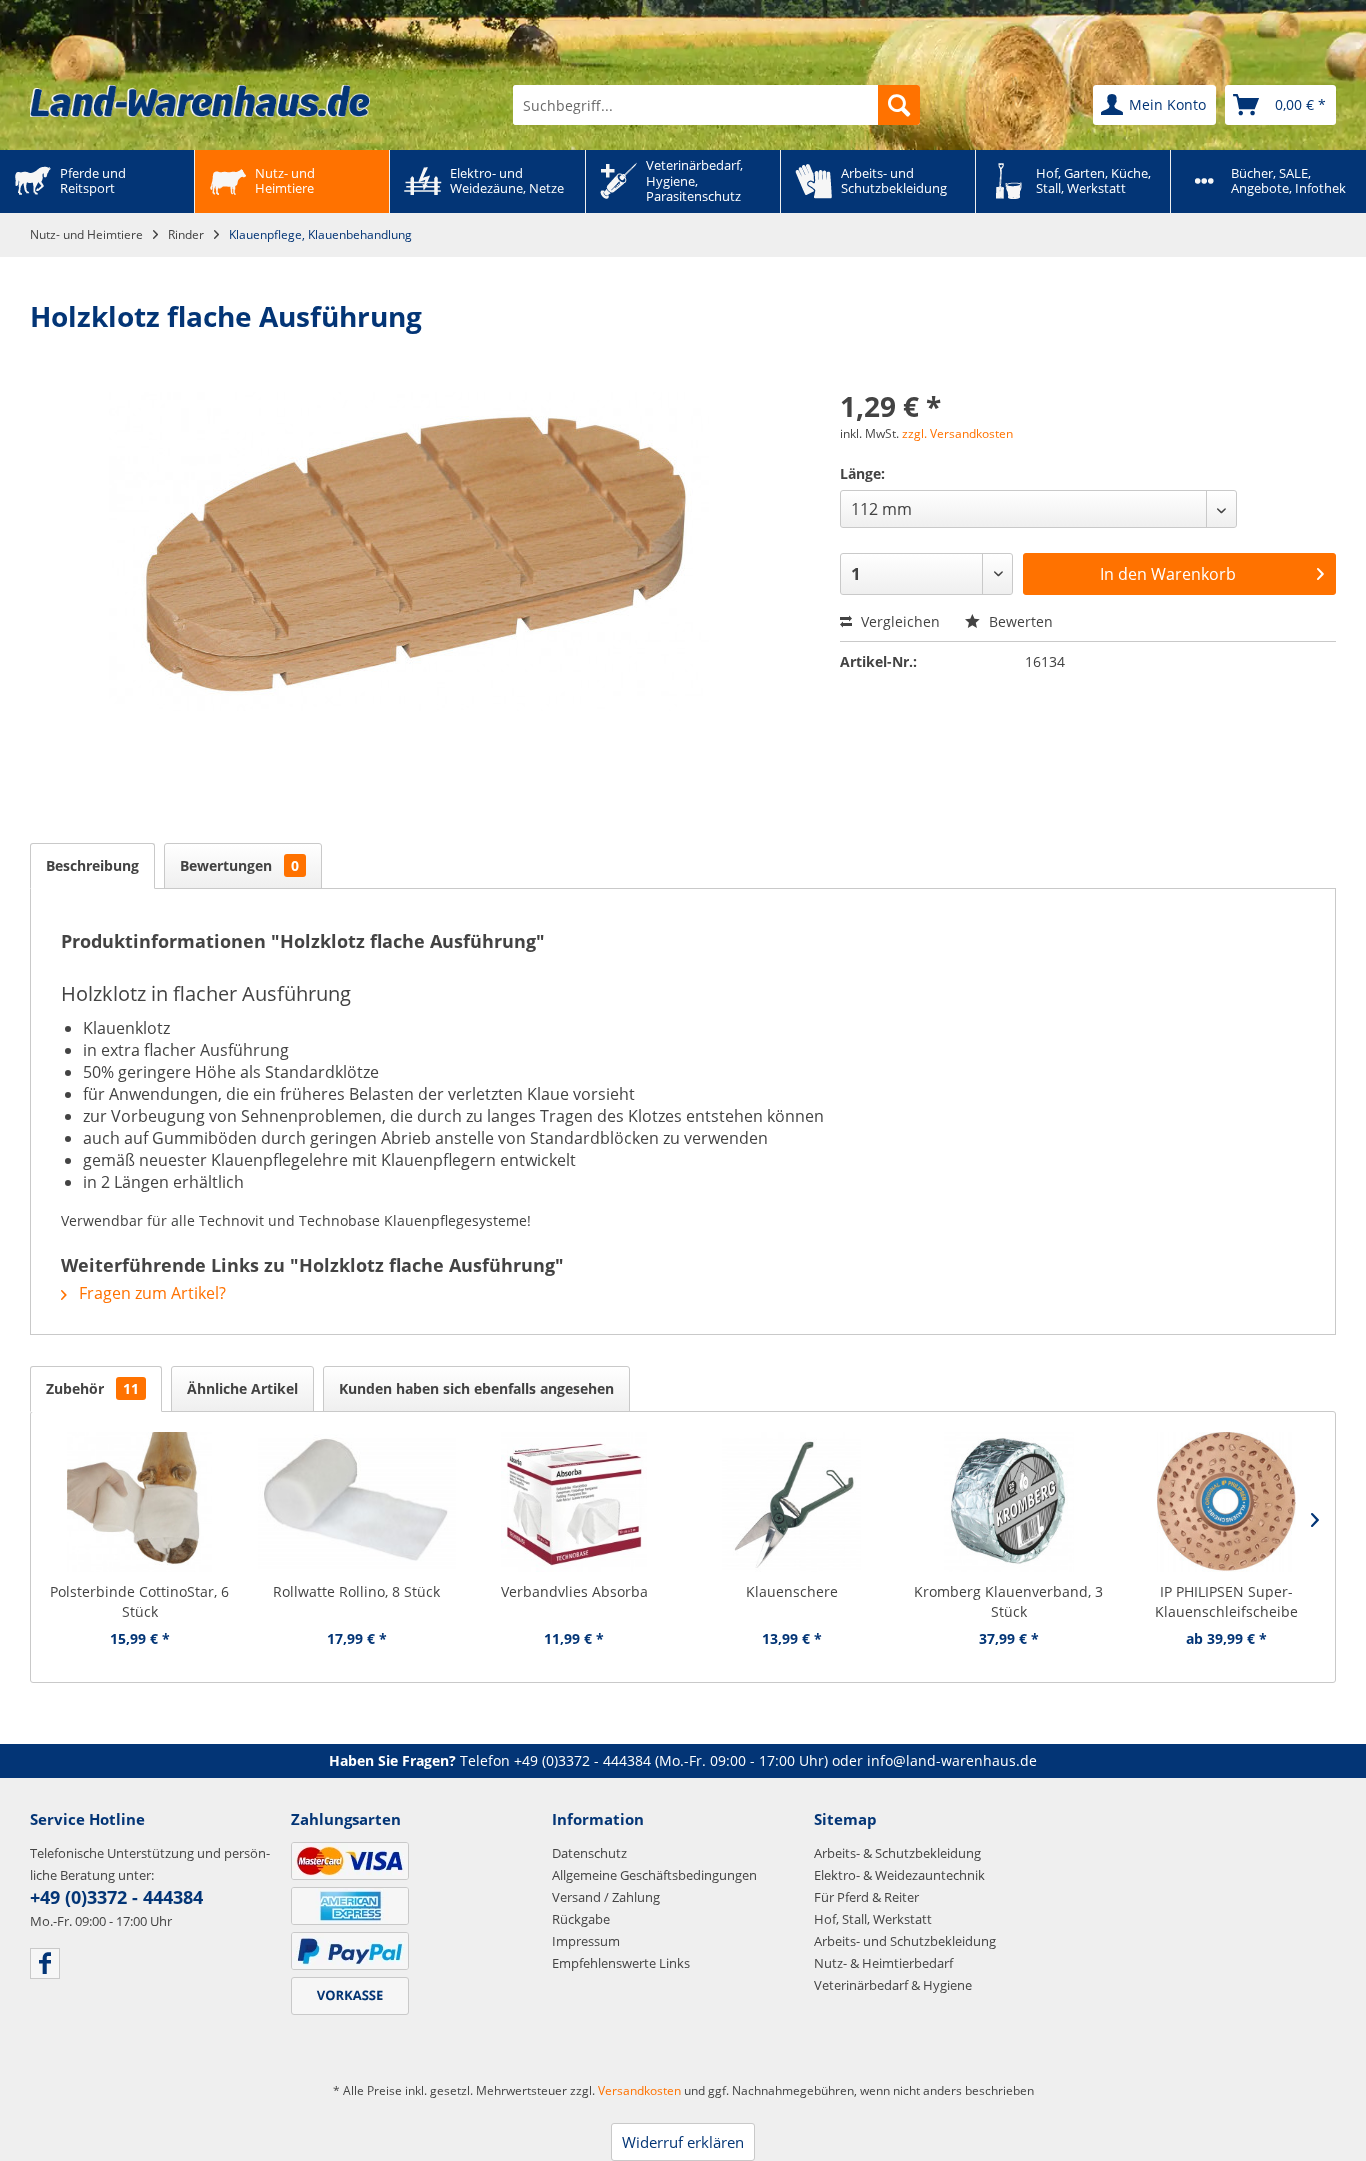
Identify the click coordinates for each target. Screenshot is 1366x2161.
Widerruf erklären (683, 2142)
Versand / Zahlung (606, 1897)
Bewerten (1019, 621)
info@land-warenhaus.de (952, 1760)
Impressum (586, 1941)
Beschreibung (92, 865)
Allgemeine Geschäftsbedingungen (654, 1875)
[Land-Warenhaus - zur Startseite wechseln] (200, 101)
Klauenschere (792, 1591)
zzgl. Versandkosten (957, 433)
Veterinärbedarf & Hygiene (893, 1985)
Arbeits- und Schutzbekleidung (905, 1941)
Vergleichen (898, 621)
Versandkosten (639, 2090)
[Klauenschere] (791, 1502)
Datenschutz (589, 1853)
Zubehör (92, 1388)
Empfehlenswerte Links (621, 1963)
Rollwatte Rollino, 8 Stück (356, 1591)
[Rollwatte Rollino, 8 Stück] (356, 1502)
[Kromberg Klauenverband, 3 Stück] (1008, 1502)
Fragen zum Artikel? (150, 1293)
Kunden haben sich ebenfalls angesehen (476, 1388)
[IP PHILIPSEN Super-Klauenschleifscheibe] (1226, 1502)
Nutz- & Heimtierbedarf (883, 1963)
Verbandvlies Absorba (574, 1591)
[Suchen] (899, 105)
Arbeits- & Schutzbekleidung (897, 1853)
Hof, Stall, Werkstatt (873, 1919)
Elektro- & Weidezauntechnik (899, 1875)
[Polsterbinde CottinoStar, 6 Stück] (139, 1502)
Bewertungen (239, 865)
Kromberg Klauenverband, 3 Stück (1008, 1601)
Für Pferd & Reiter (866, 1897)
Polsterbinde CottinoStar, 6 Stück (139, 1601)
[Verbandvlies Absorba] (574, 1502)
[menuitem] (716, 105)
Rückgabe (581, 1919)
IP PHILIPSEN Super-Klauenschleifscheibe (1226, 1601)
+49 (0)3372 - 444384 (582, 1760)
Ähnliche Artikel (242, 1388)
